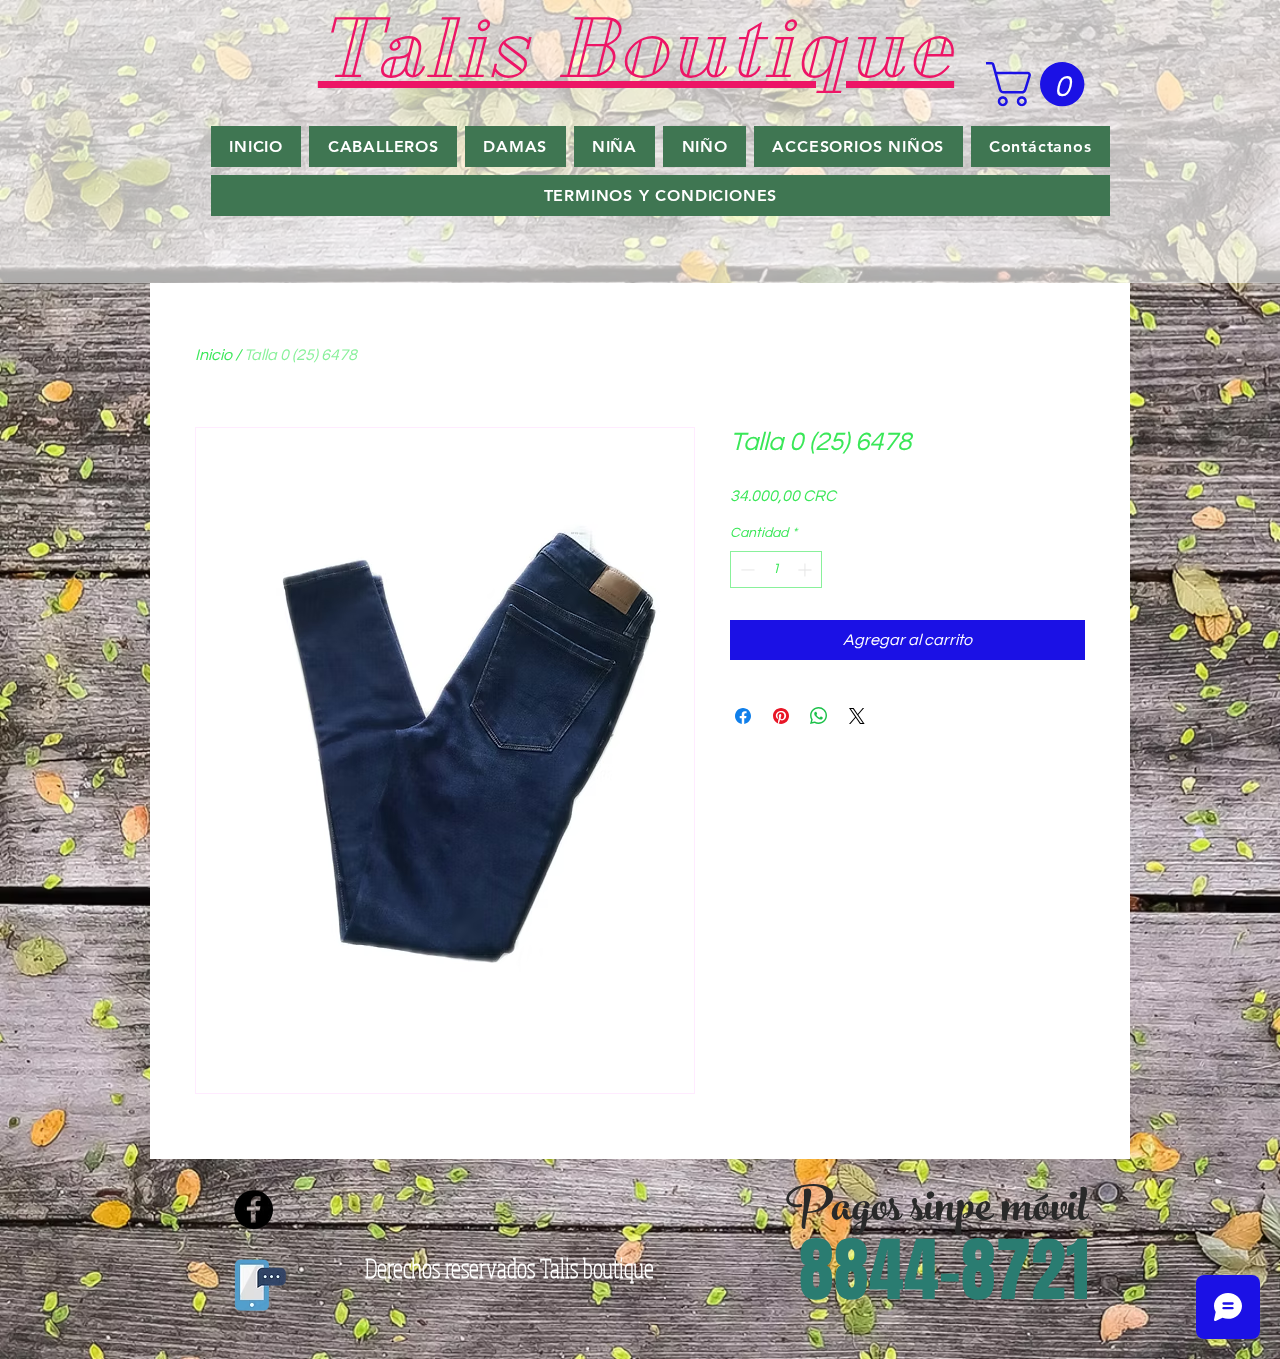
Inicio (213, 355)
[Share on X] (857, 716)
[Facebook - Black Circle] (253, 1209)
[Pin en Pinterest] (781, 716)
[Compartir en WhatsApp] (819, 716)
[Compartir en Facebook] (743, 716)
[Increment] (806, 569)
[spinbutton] (776, 569)
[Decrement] (745, 569)
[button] (1040, 84)
